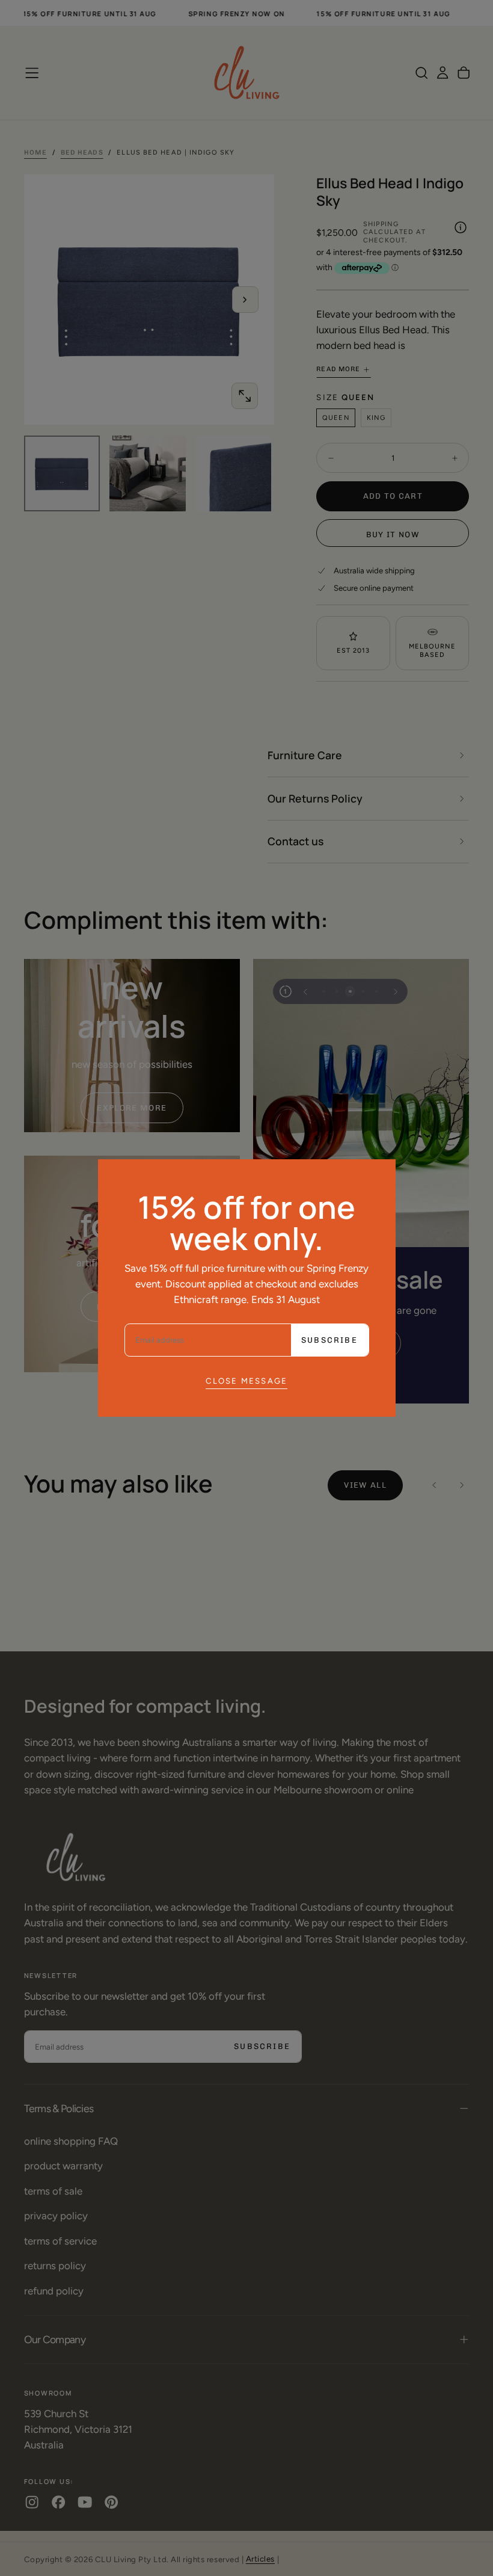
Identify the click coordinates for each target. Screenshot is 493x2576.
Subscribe (329, 1340)
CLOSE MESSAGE (247, 1381)
